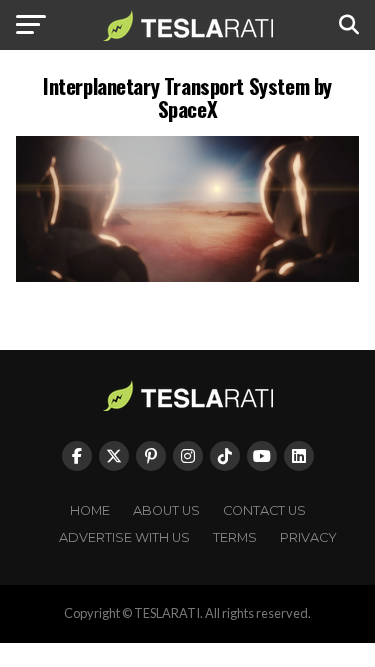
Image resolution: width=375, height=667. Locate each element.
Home (90, 510)
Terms (235, 537)
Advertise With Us (124, 537)
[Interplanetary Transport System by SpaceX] (188, 276)
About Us (166, 510)
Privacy (308, 537)
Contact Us (264, 510)
